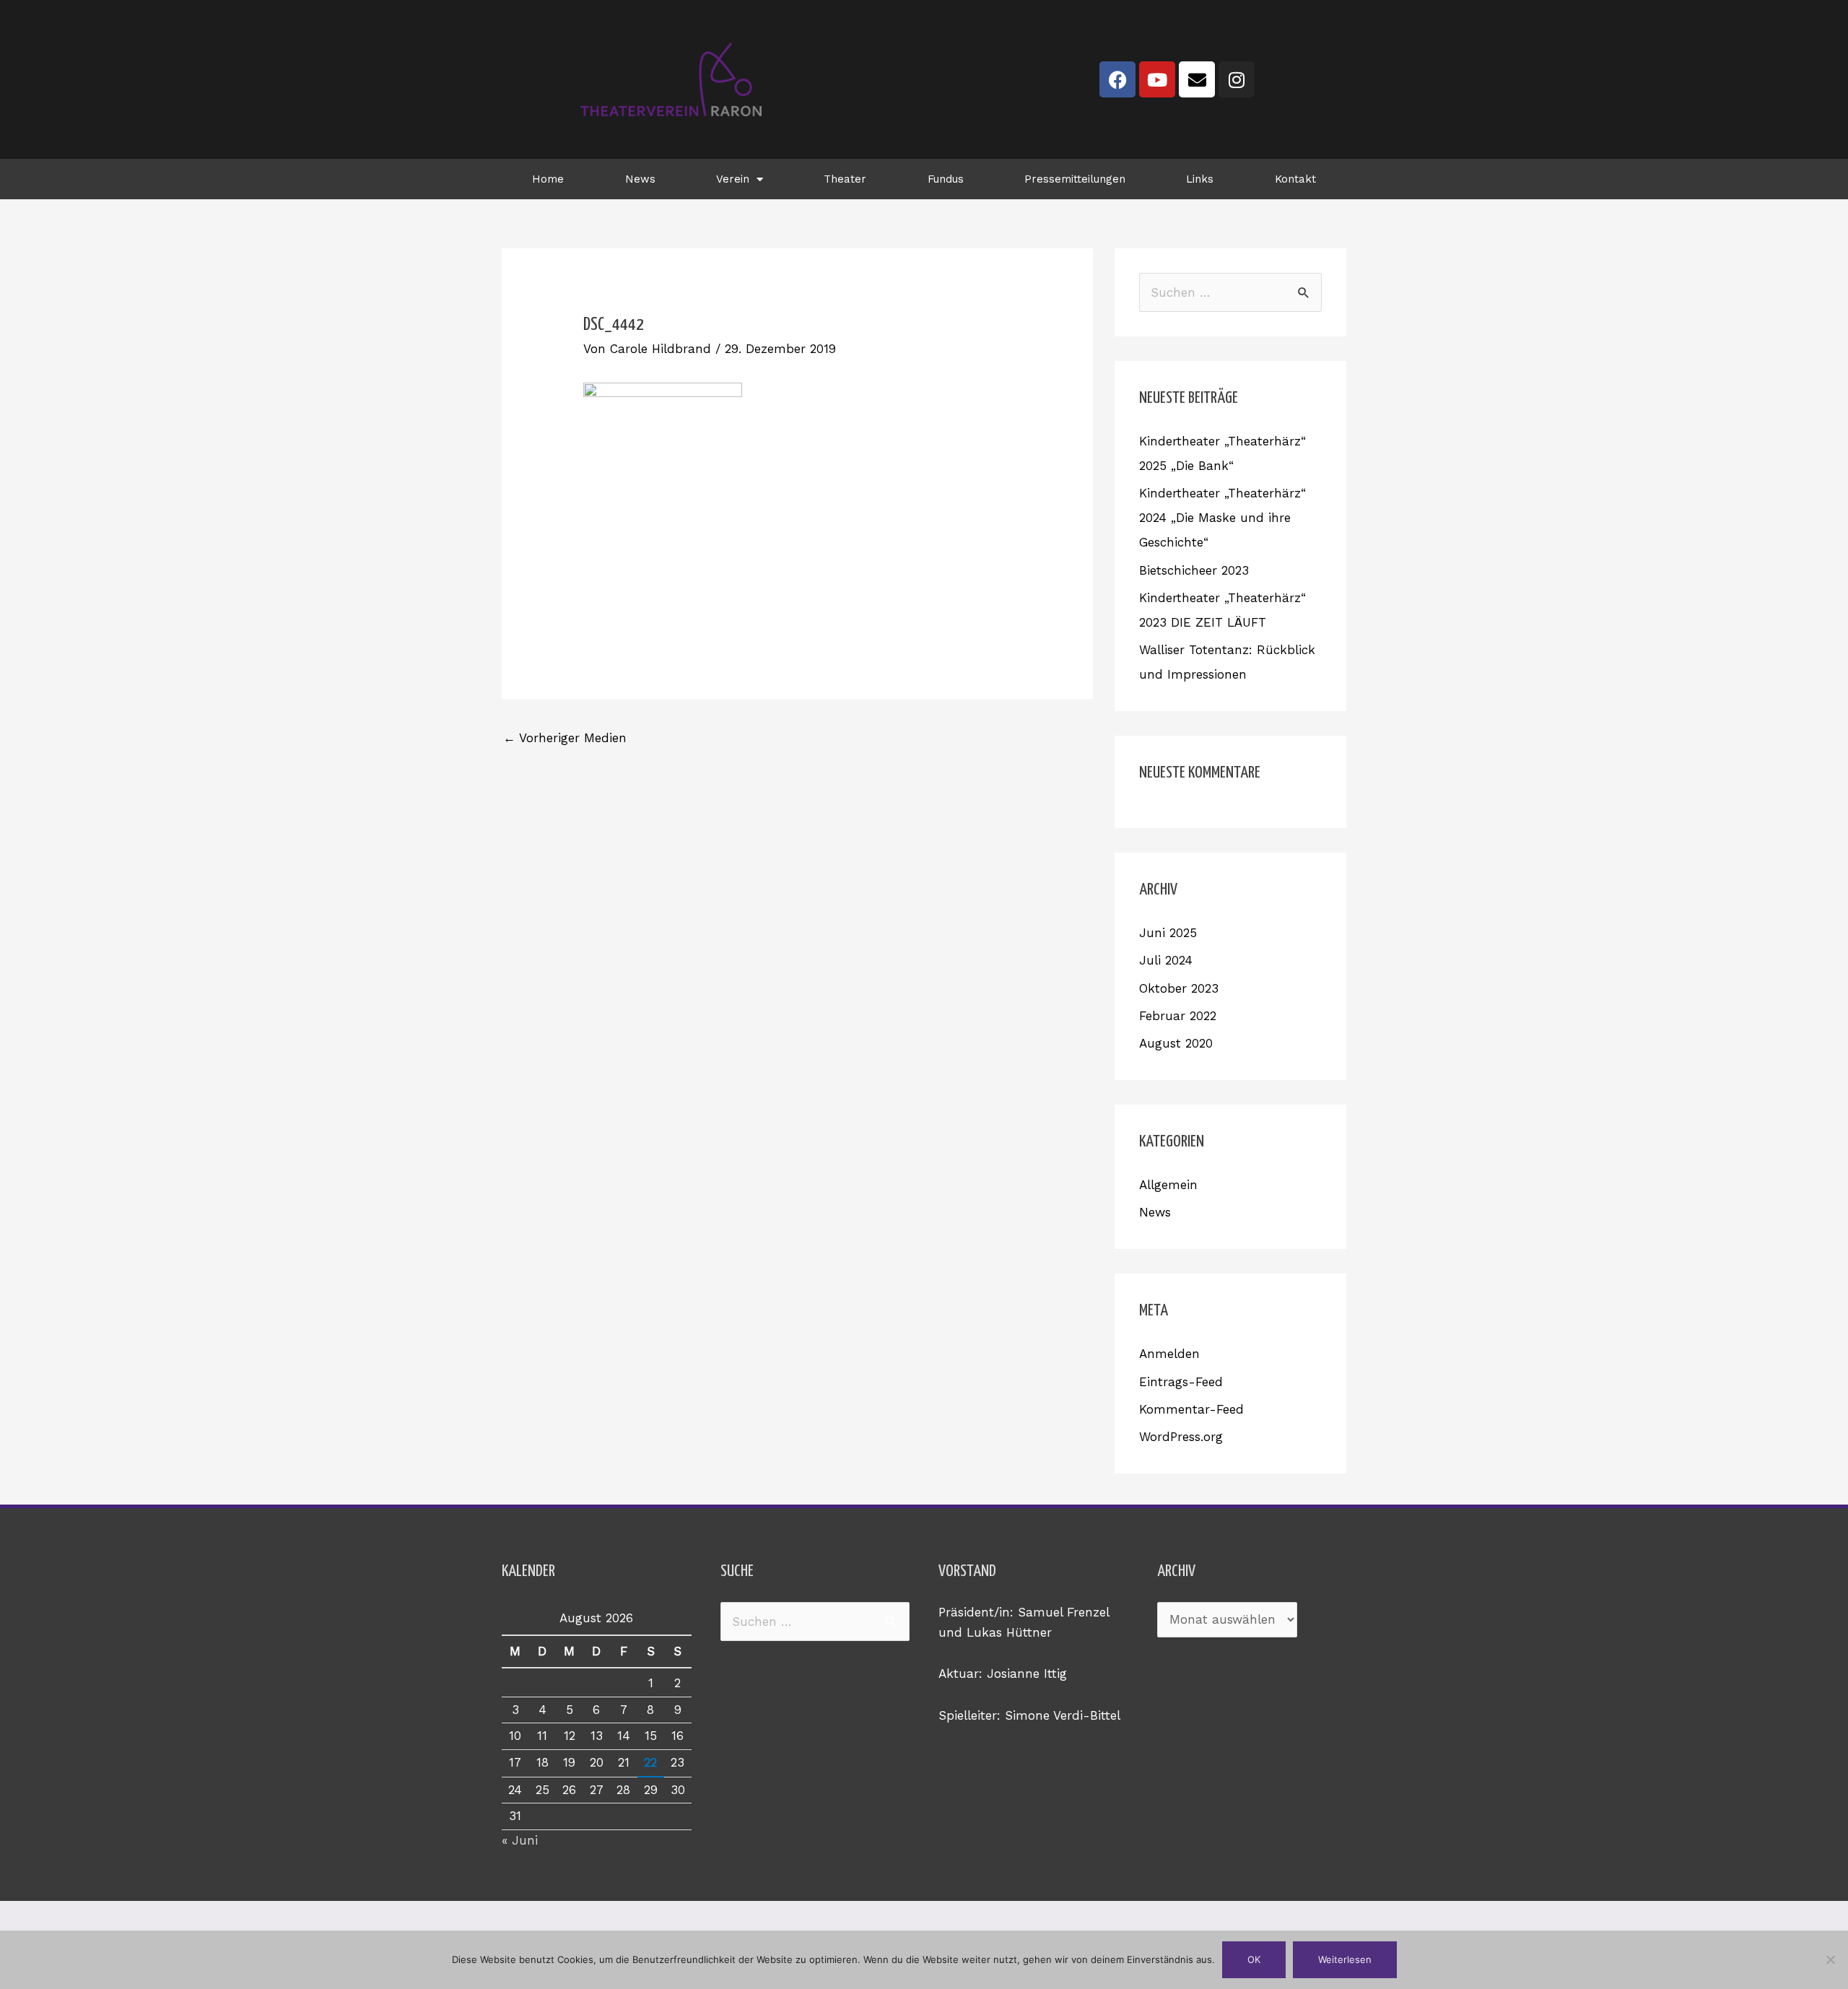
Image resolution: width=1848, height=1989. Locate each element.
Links (1200, 179)
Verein (733, 179)
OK (1254, 1959)
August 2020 (1176, 1043)
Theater (845, 179)
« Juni (520, 1840)
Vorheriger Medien (565, 738)
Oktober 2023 (1179, 988)
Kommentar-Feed (1191, 1409)
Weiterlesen (1345, 1959)
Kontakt (1295, 179)
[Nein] (1830, 1959)
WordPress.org (1181, 1437)
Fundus (946, 179)
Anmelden (1169, 1354)
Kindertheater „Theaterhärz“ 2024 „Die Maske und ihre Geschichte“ (1222, 518)
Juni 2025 (1168, 933)
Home (548, 179)
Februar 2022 (1178, 1016)
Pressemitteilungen (1075, 179)
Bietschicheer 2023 (1194, 570)
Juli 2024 (1166, 960)
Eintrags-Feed (1181, 1382)
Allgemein (1168, 1185)
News (640, 179)
